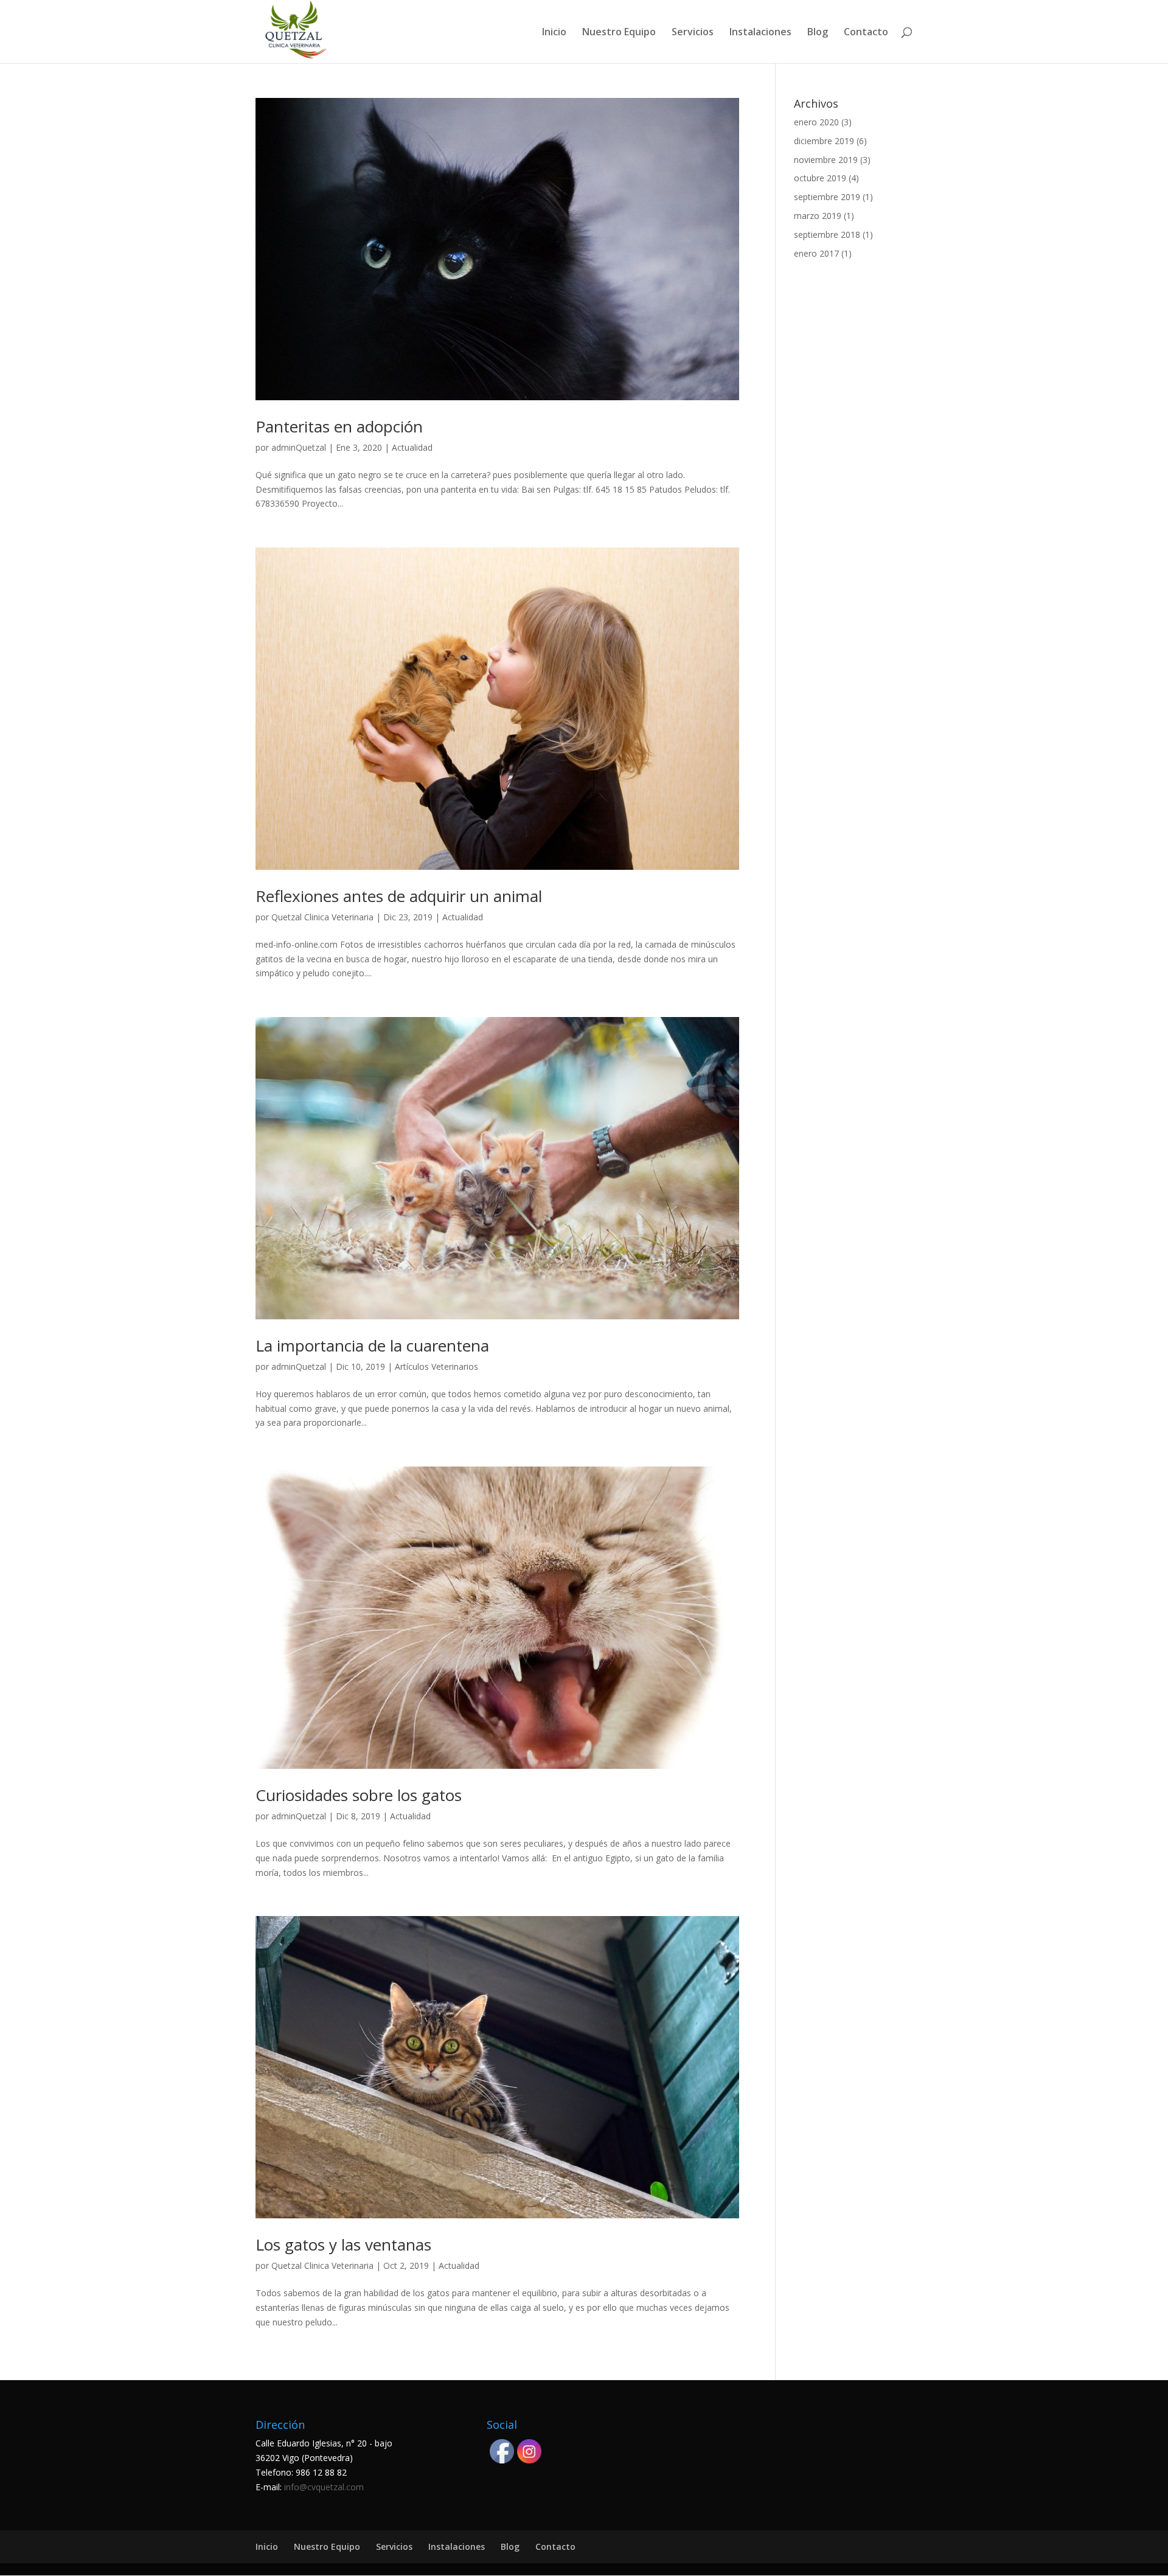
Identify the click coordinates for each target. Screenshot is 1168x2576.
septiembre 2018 (827, 234)
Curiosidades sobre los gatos (359, 1795)
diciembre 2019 (824, 141)
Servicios (693, 33)
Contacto (866, 33)
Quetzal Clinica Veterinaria (322, 917)
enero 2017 (816, 253)
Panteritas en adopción (339, 426)
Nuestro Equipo (619, 33)
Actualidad (412, 447)
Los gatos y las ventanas (343, 2244)
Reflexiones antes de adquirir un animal (399, 896)
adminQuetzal (299, 447)
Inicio (554, 33)
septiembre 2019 (827, 197)
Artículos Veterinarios (436, 1366)
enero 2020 (816, 122)
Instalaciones (760, 33)
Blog (818, 33)
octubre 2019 (820, 178)
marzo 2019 (818, 216)
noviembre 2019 (826, 160)
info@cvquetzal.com (324, 2487)
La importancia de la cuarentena (372, 1345)
